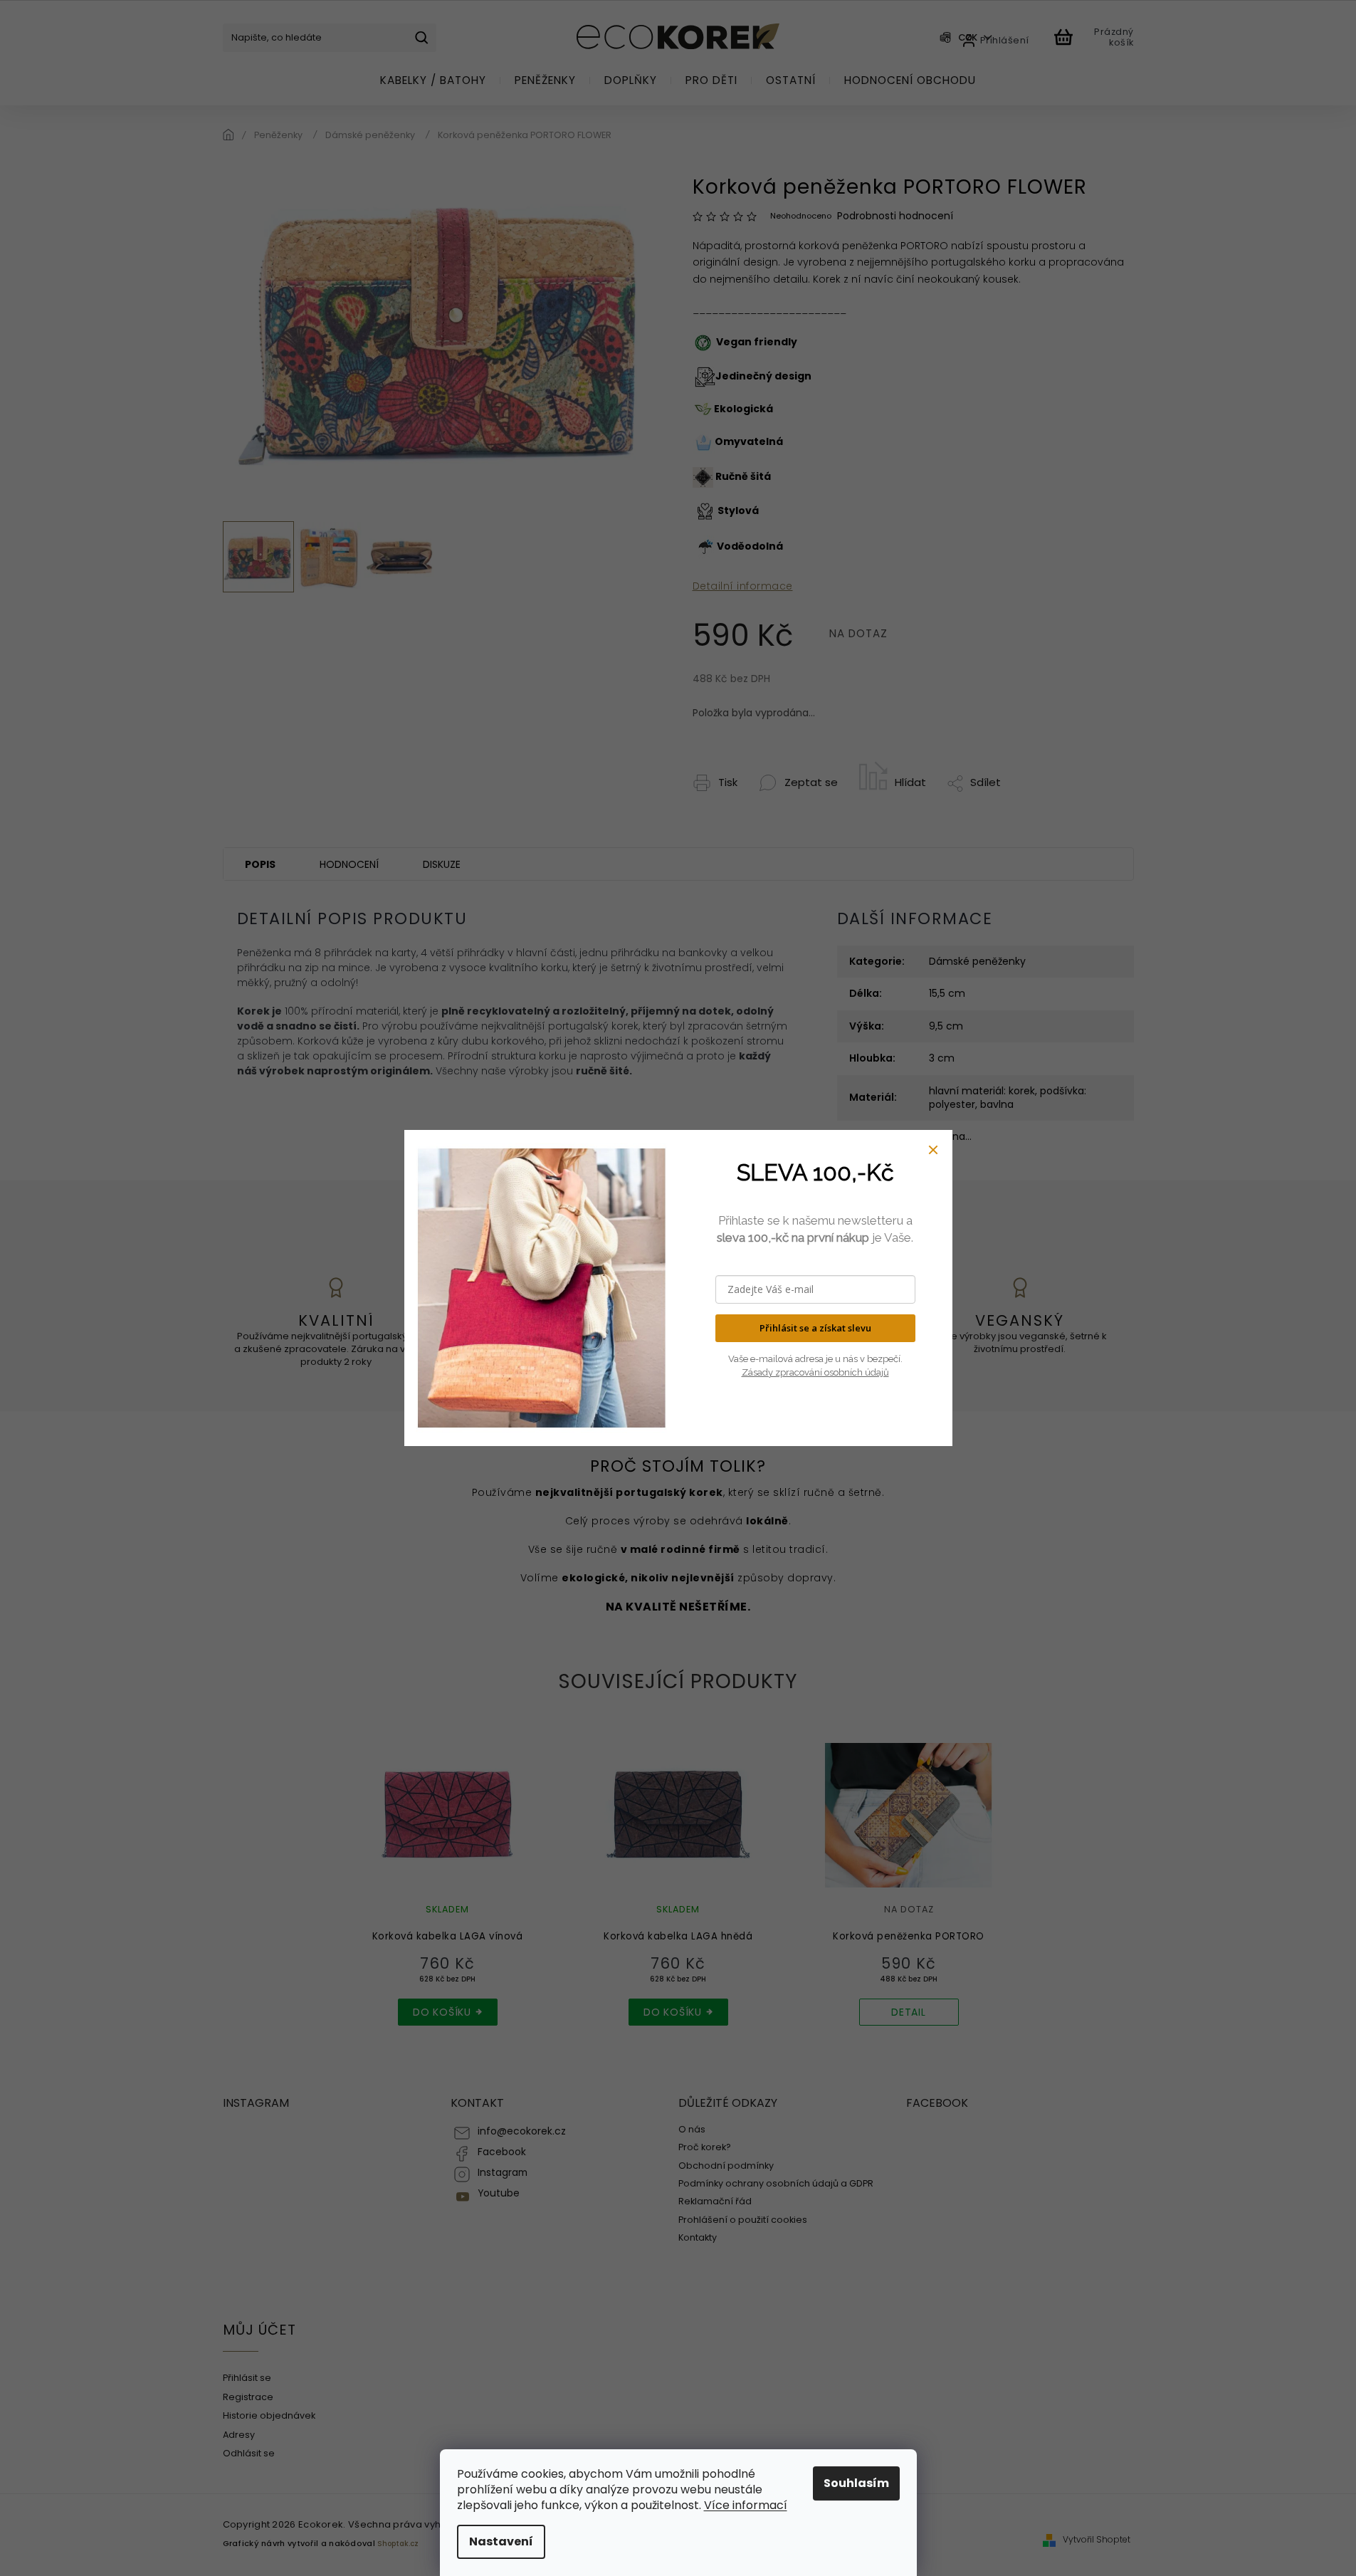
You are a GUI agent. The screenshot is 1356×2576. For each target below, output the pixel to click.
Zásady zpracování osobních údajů (815, 1372)
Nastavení (501, 2541)
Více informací (746, 2505)
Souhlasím (856, 2483)
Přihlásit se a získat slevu (815, 1328)
